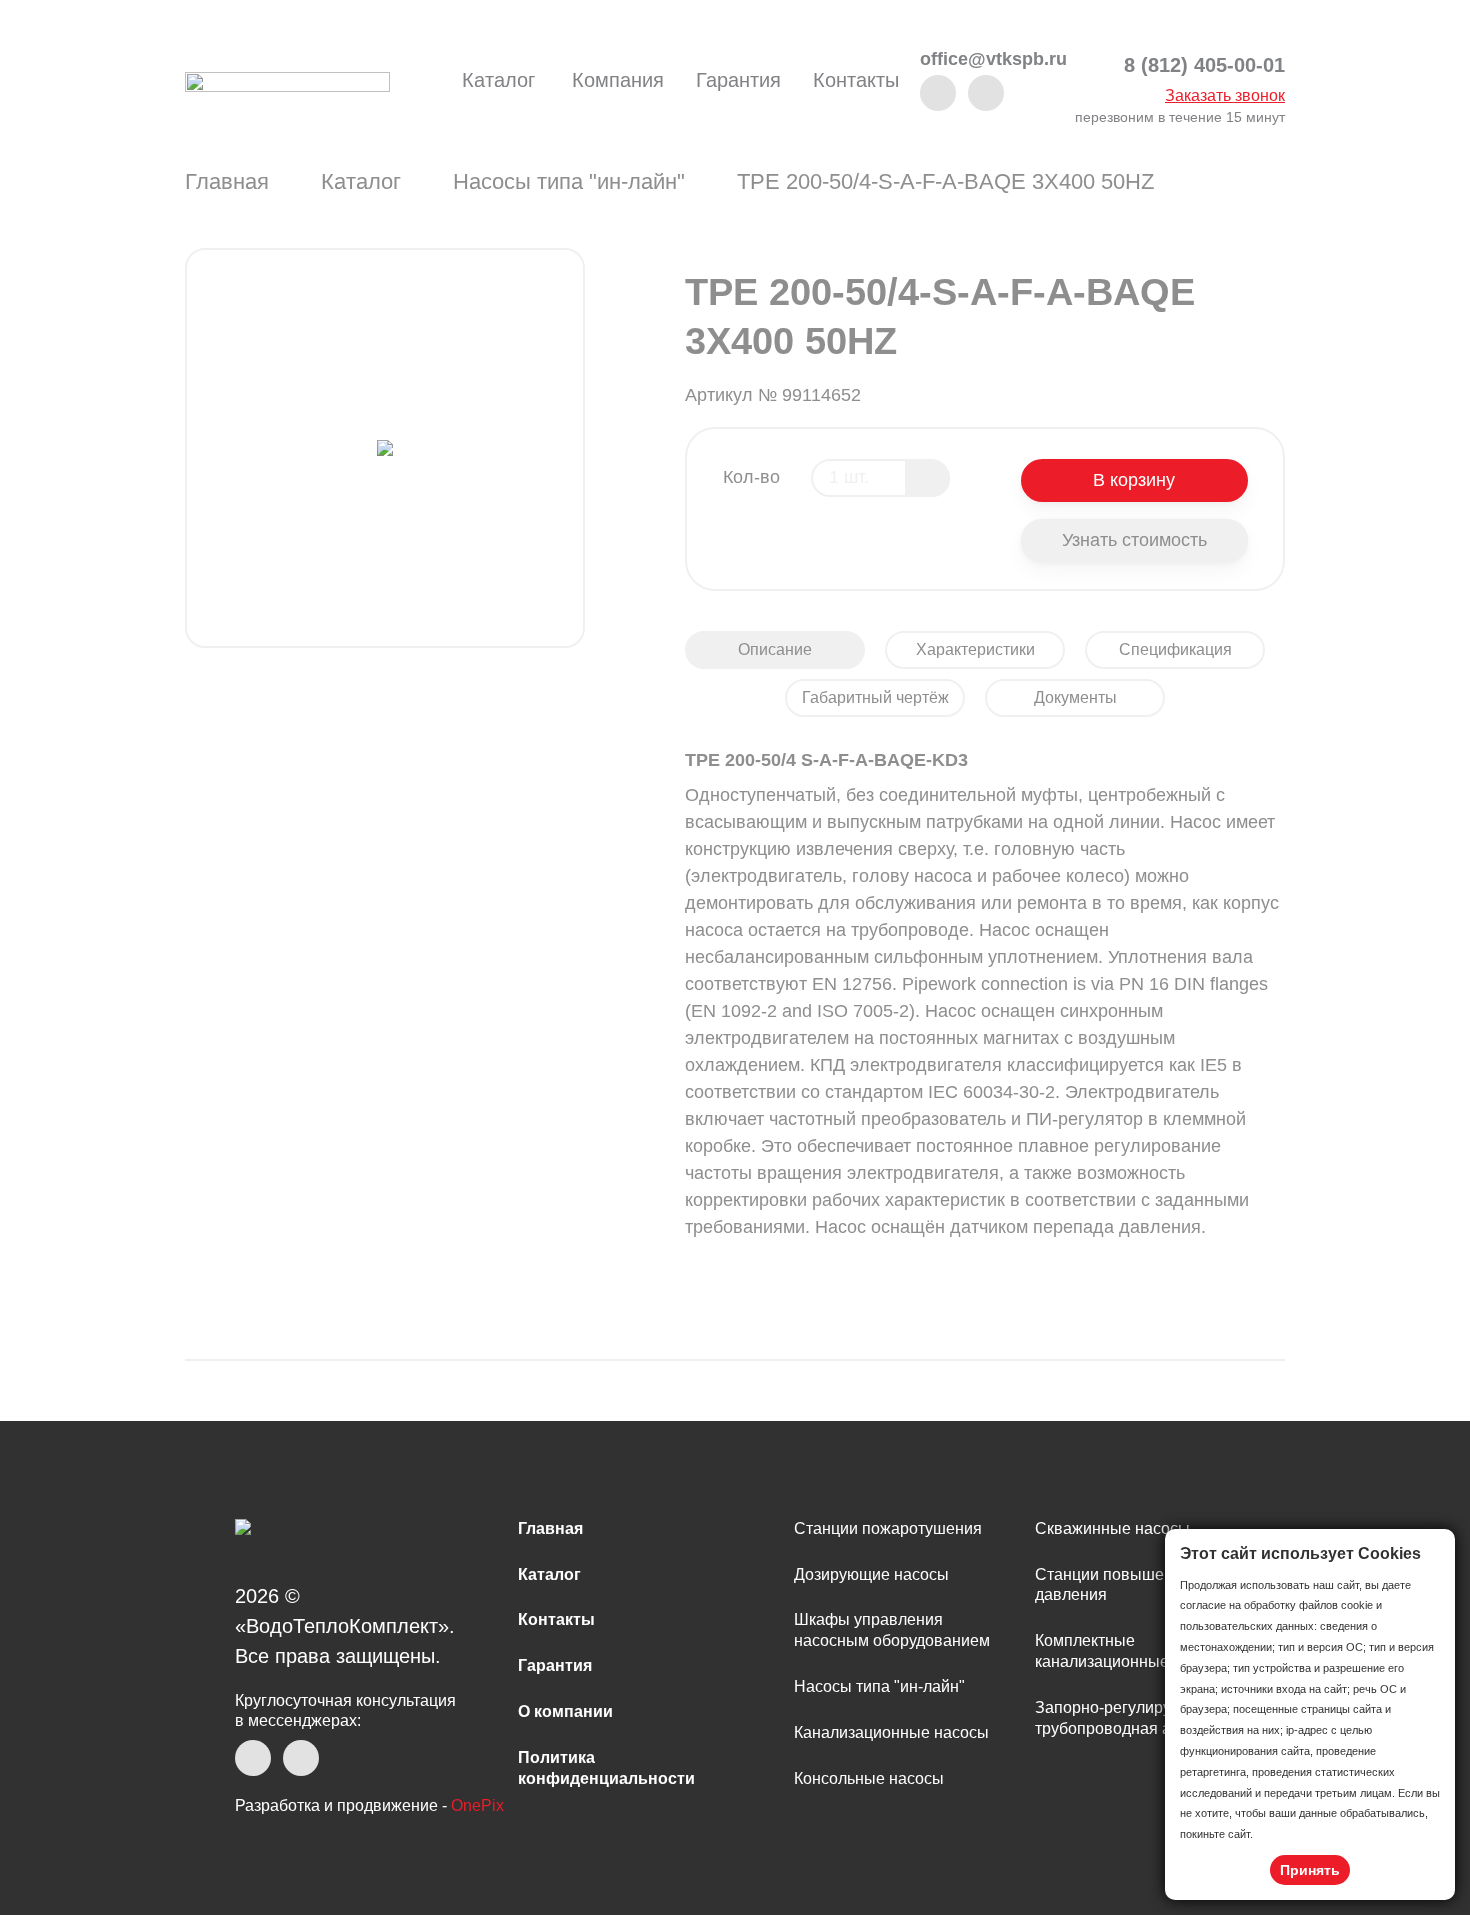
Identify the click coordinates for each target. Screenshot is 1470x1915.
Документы (1075, 697)
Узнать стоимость (1134, 540)
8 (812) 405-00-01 (1204, 65)
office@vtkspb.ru (993, 59)
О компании (565, 1711)
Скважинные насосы (1112, 1528)
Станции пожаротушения (888, 1528)
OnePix (477, 1805)
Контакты (856, 80)
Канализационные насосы (891, 1732)
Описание (775, 649)
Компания (618, 80)
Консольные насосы (869, 1778)
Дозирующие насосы (871, 1574)
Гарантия (738, 80)
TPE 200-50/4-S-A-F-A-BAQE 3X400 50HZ (945, 181)
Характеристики (975, 649)
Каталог (498, 80)
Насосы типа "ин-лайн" (569, 181)
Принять (1310, 1870)
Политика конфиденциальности (606, 1768)
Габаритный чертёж (875, 697)
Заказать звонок (1225, 95)
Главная (227, 181)
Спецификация (1175, 649)
